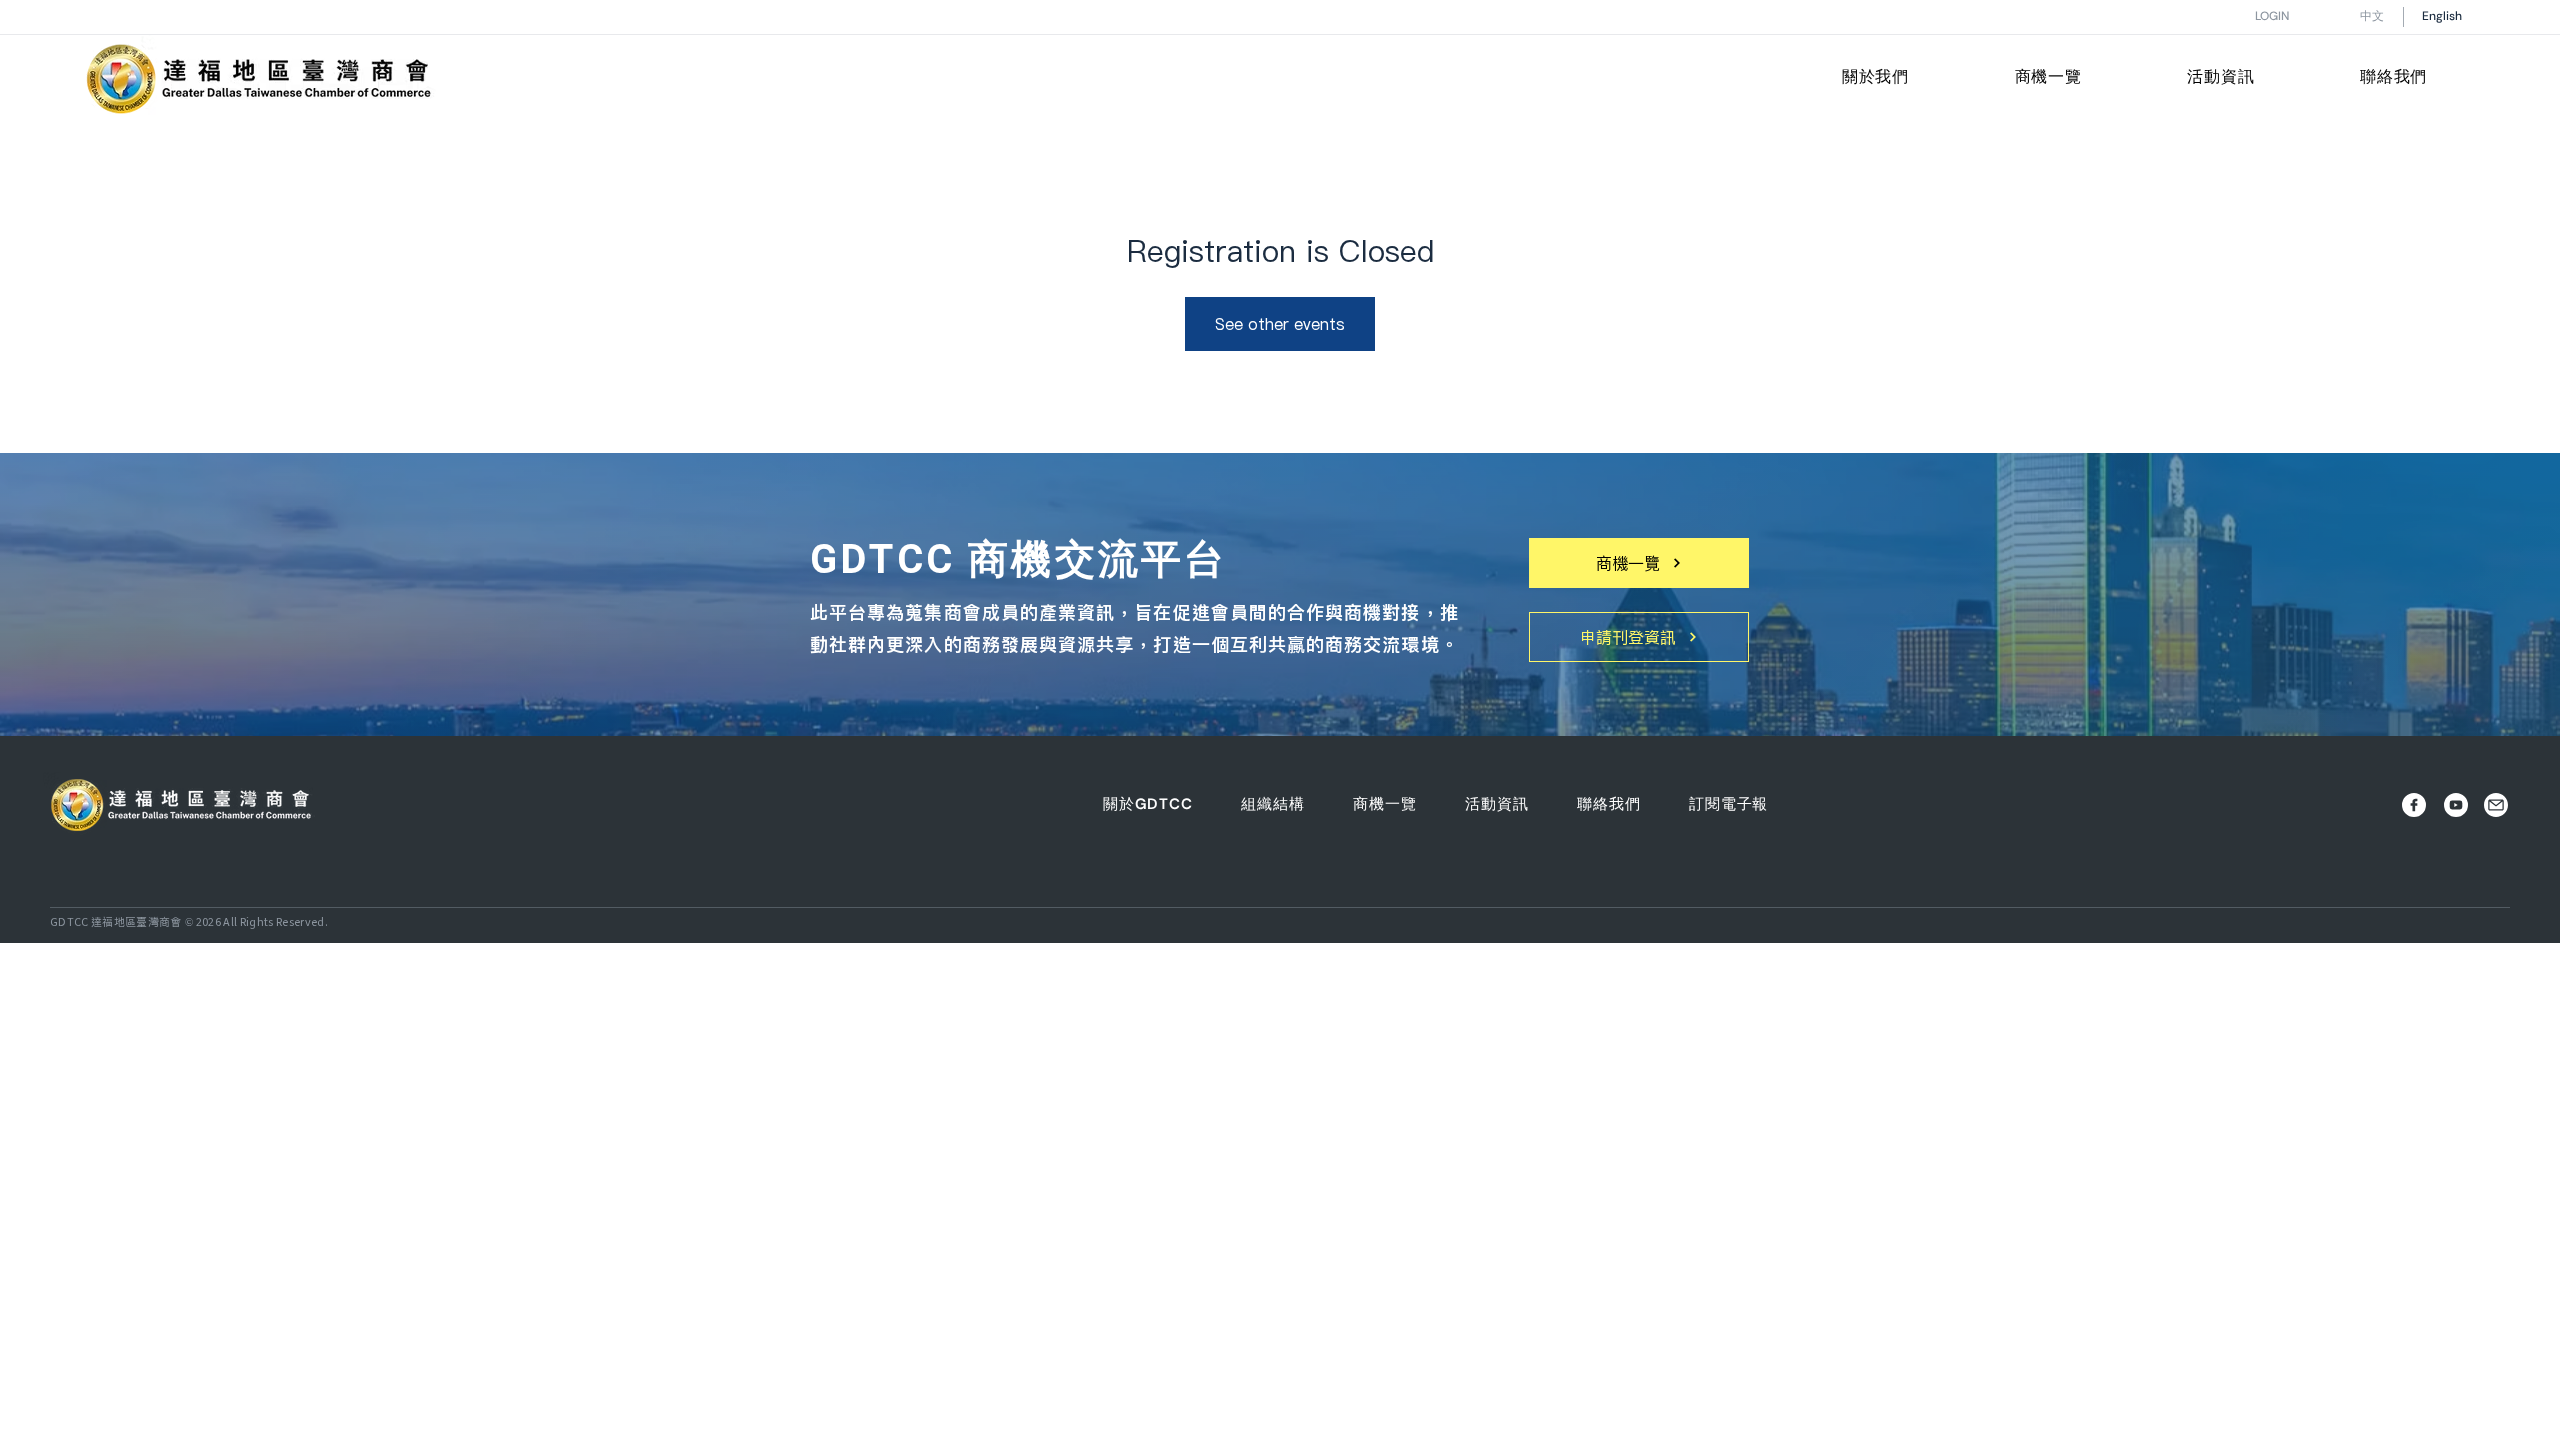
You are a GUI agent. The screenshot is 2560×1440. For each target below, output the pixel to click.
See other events (1280, 324)
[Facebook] (2414, 805)
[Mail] (2495, 805)
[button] (1875, 78)
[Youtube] (2455, 805)
